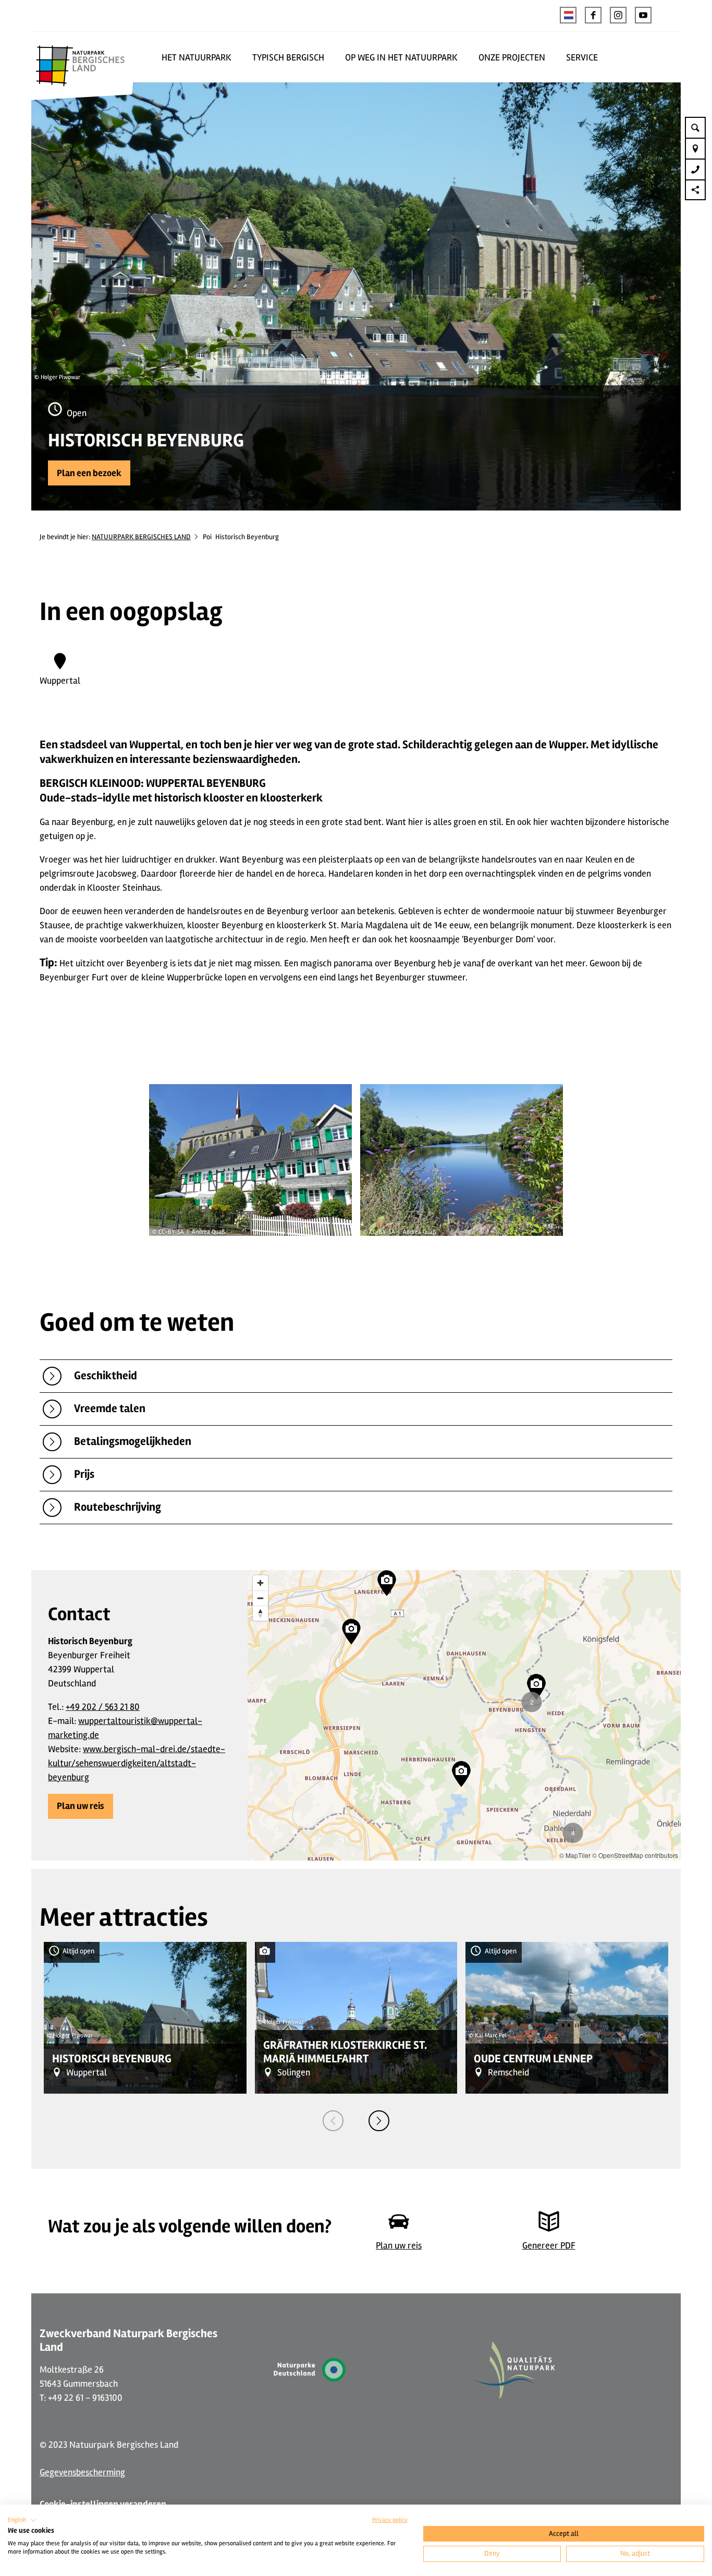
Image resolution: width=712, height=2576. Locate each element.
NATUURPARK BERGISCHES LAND (141, 537)
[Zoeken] (695, 127)
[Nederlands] (568, 15)
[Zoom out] (260, 1598)
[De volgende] (379, 2121)
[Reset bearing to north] (260, 1613)
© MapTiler (575, 1855)
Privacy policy (390, 2520)
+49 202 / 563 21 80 (103, 1707)
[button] (593, 15)
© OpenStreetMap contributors (635, 1855)
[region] (464, 1715)
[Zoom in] (260, 1583)
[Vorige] (333, 2121)
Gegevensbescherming (82, 2472)
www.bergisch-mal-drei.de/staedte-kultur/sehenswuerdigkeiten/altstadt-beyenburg (137, 1763)
